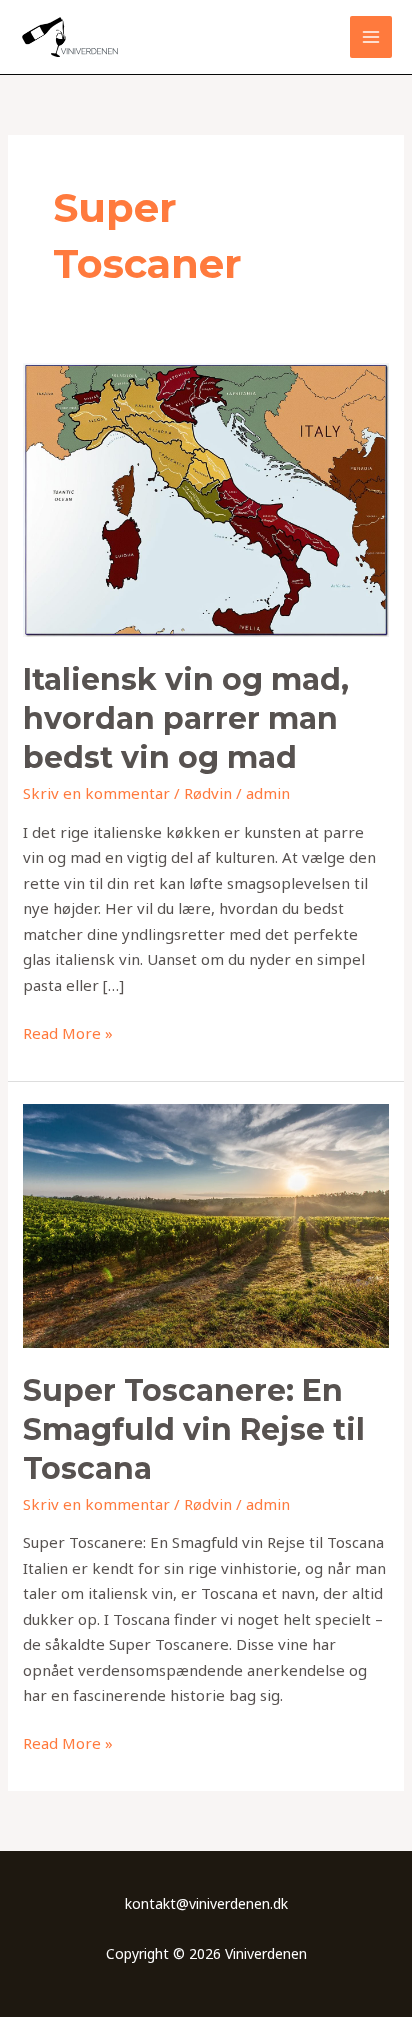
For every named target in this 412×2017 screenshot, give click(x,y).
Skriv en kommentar (96, 793)
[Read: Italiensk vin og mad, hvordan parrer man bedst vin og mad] (206, 498)
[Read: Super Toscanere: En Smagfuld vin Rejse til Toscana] (206, 1224)
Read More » (68, 1032)
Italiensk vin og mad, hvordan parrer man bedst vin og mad (186, 718)
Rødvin (208, 793)
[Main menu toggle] (371, 37)
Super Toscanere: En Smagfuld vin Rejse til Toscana (194, 1429)
